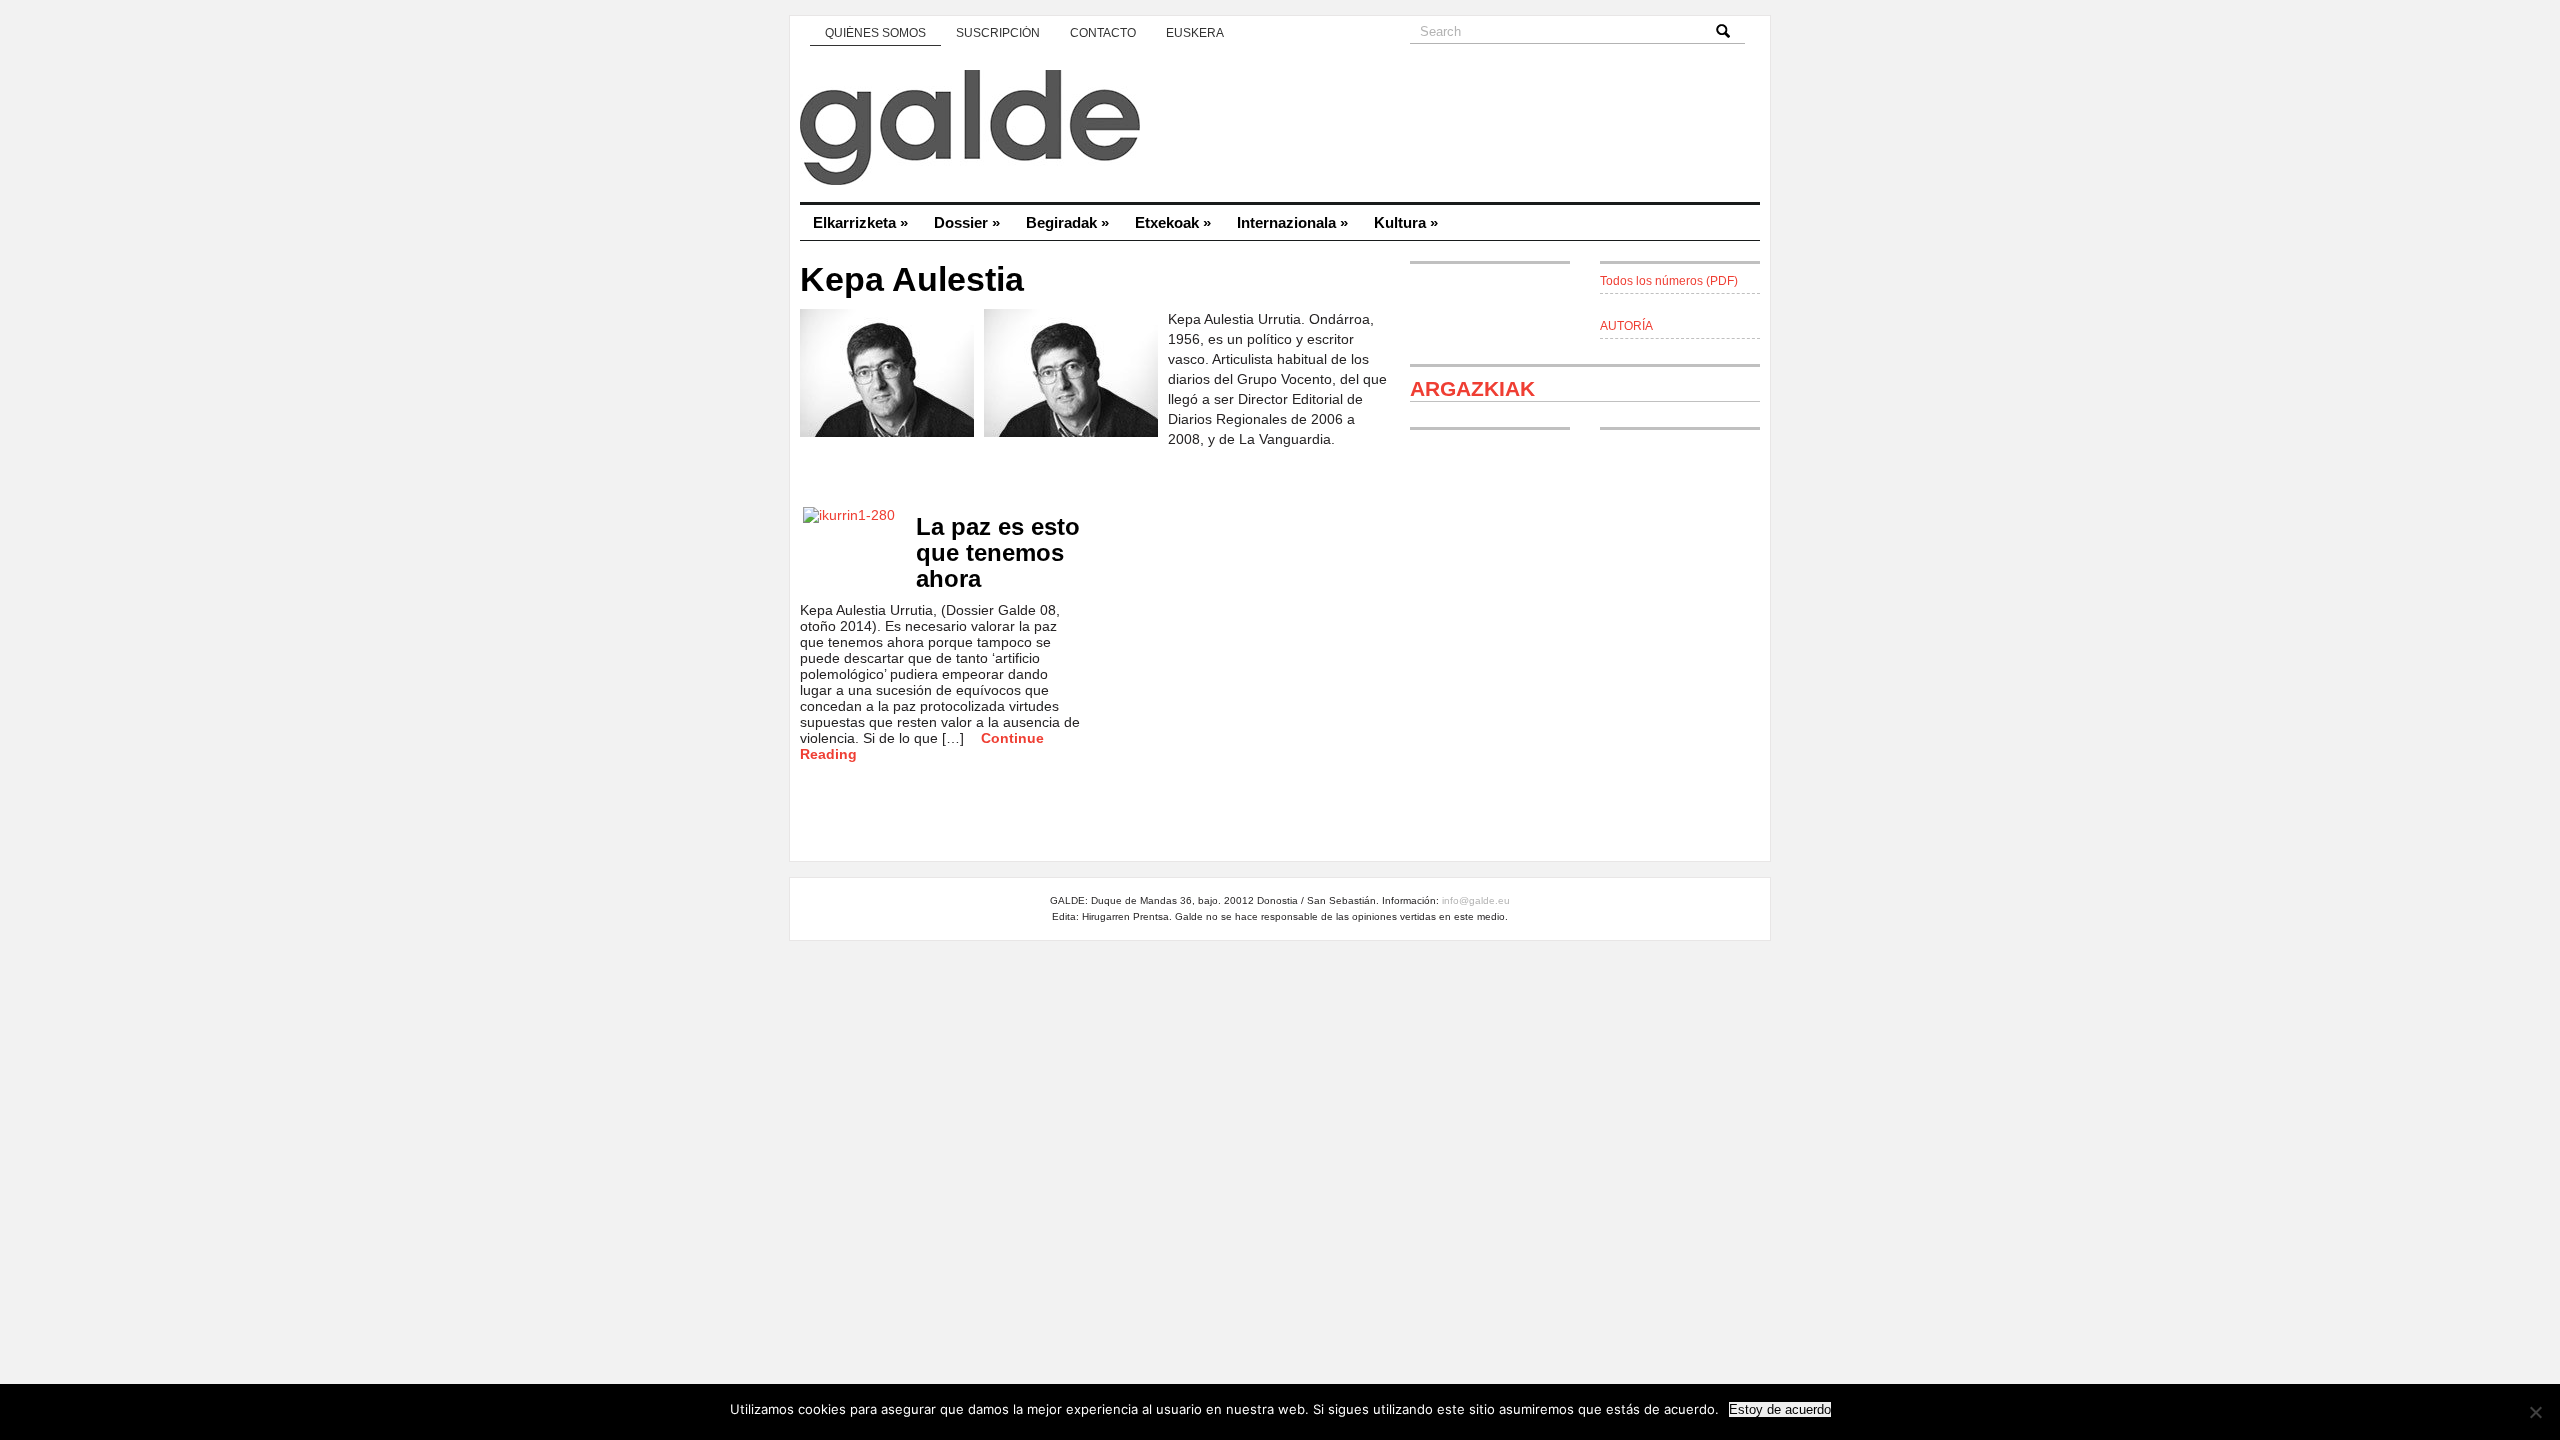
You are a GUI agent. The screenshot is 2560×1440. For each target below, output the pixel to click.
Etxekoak (1173, 222)
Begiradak (1067, 222)
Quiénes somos (875, 33)
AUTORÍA (1626, 326)
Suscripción (998, 33)
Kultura (1406, 222)
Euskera (1195, 33)
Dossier (967, 222)
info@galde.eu (1476, 900)
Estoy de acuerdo (1780, 1409)
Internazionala (1292, 222)
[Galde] (1280, 130)
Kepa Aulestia (912, 279)
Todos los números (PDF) (1669, 281)
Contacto (1103, 33)
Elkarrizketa (860, 222)
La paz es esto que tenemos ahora (998, 552)
